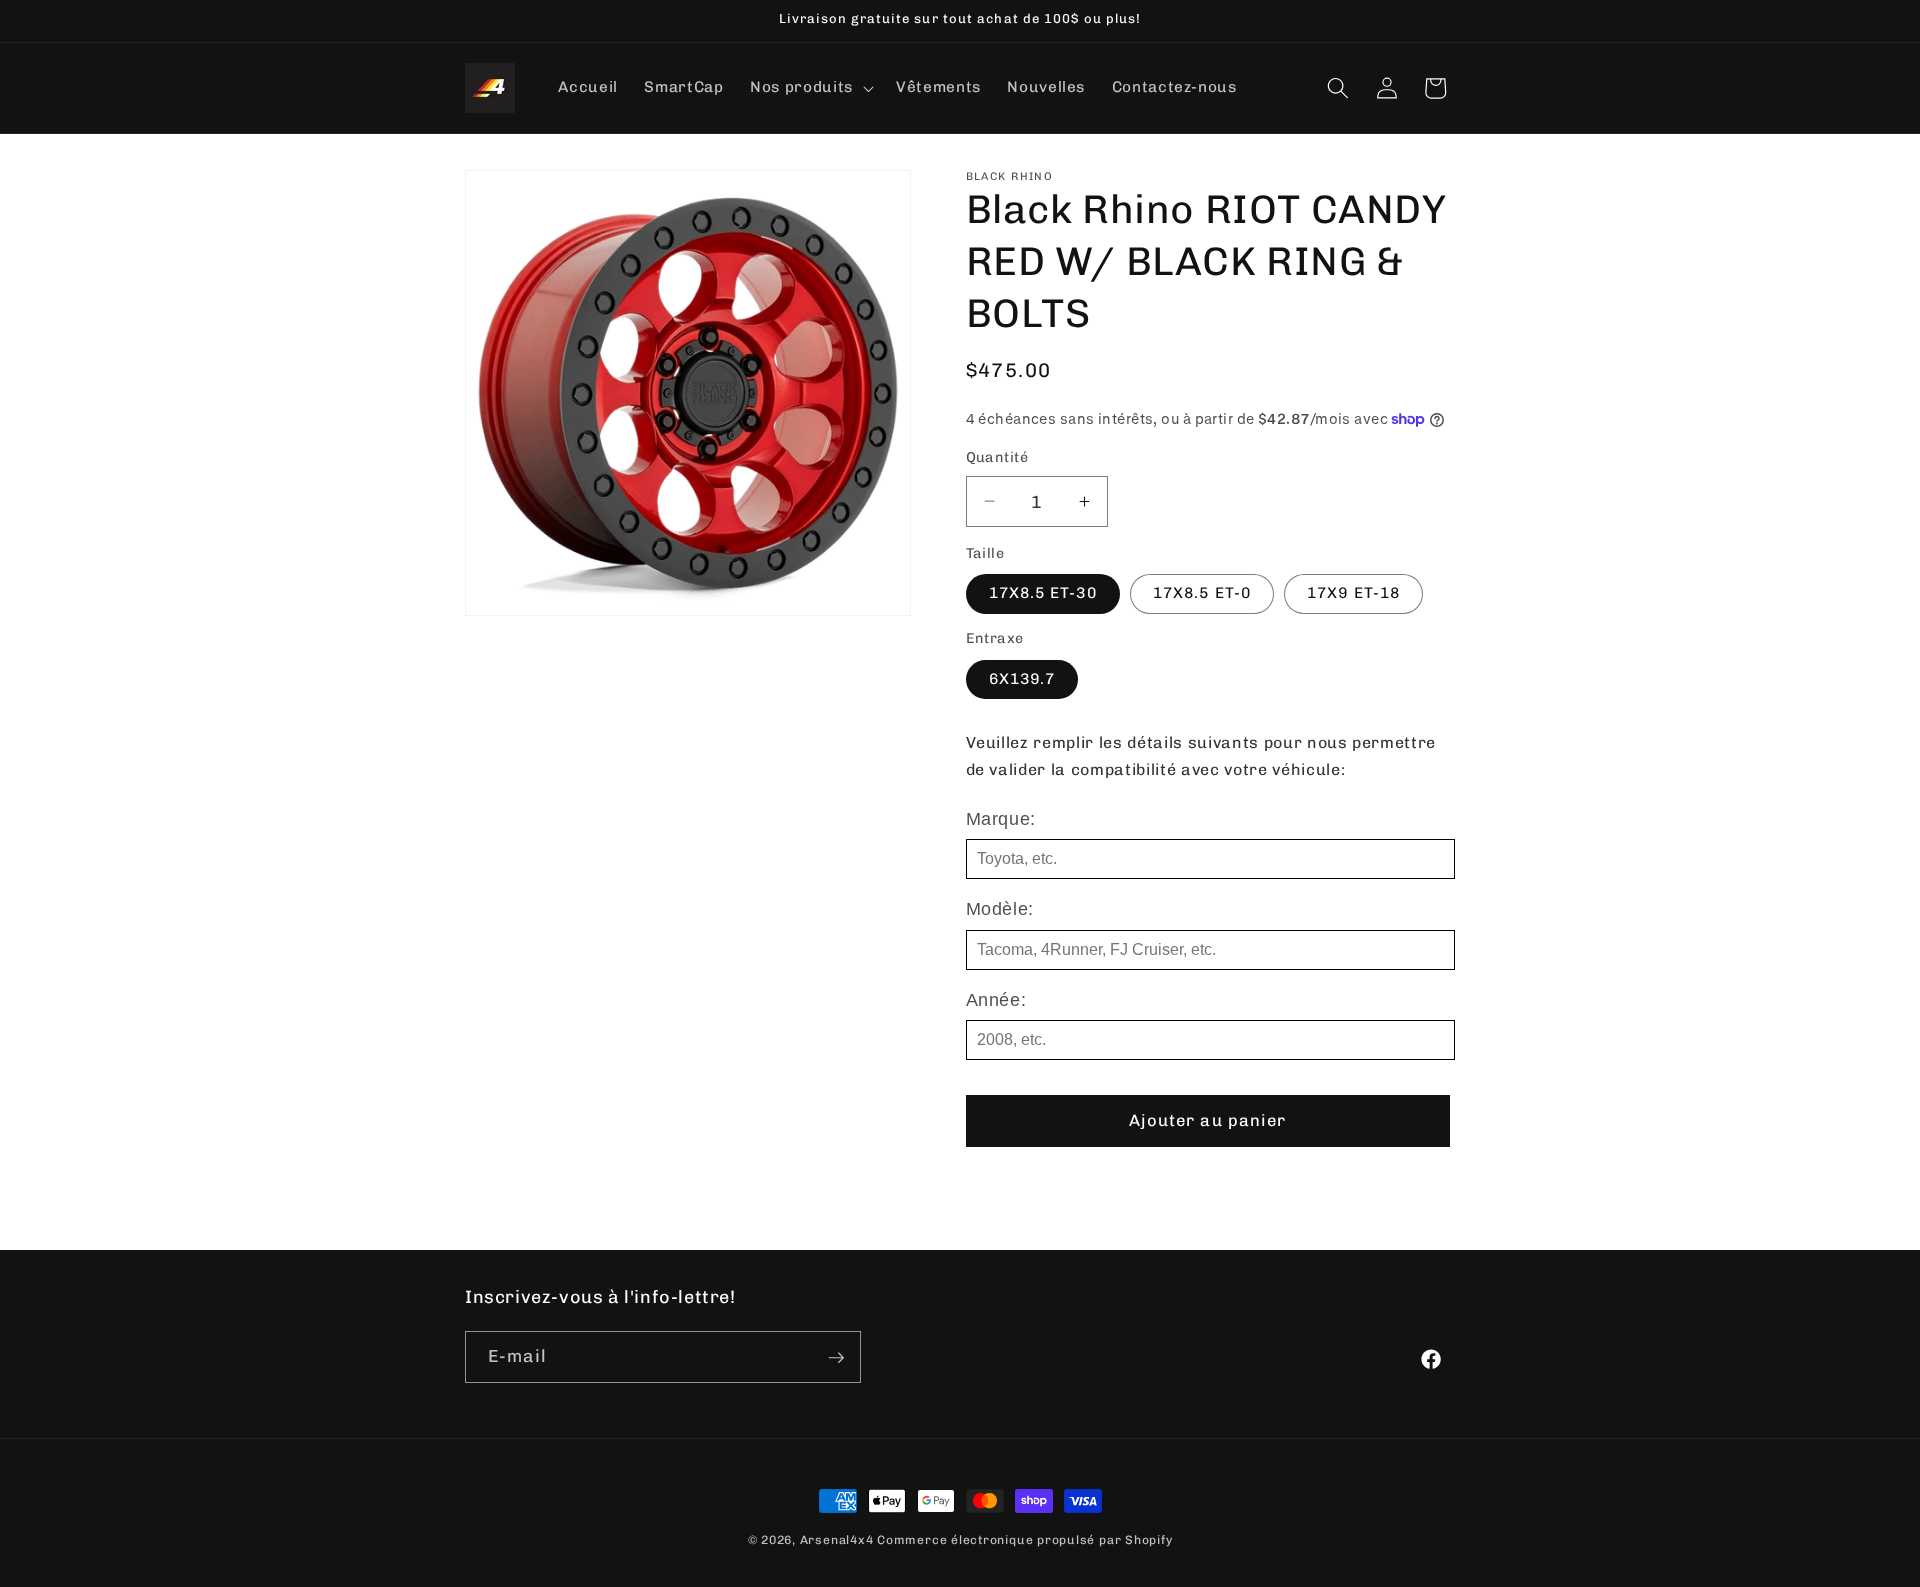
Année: (996, 1000)
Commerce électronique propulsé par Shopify (1024, 1540)
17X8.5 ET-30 (1043, 593)
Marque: (1001, 819)
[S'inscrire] (836, 1358)
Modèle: (1000, 909)
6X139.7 (1022, 679)
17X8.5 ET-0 (1202, 593)
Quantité (997, 457)
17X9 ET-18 (1353, 593)
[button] (810, 88)
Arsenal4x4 (837, 1540)
